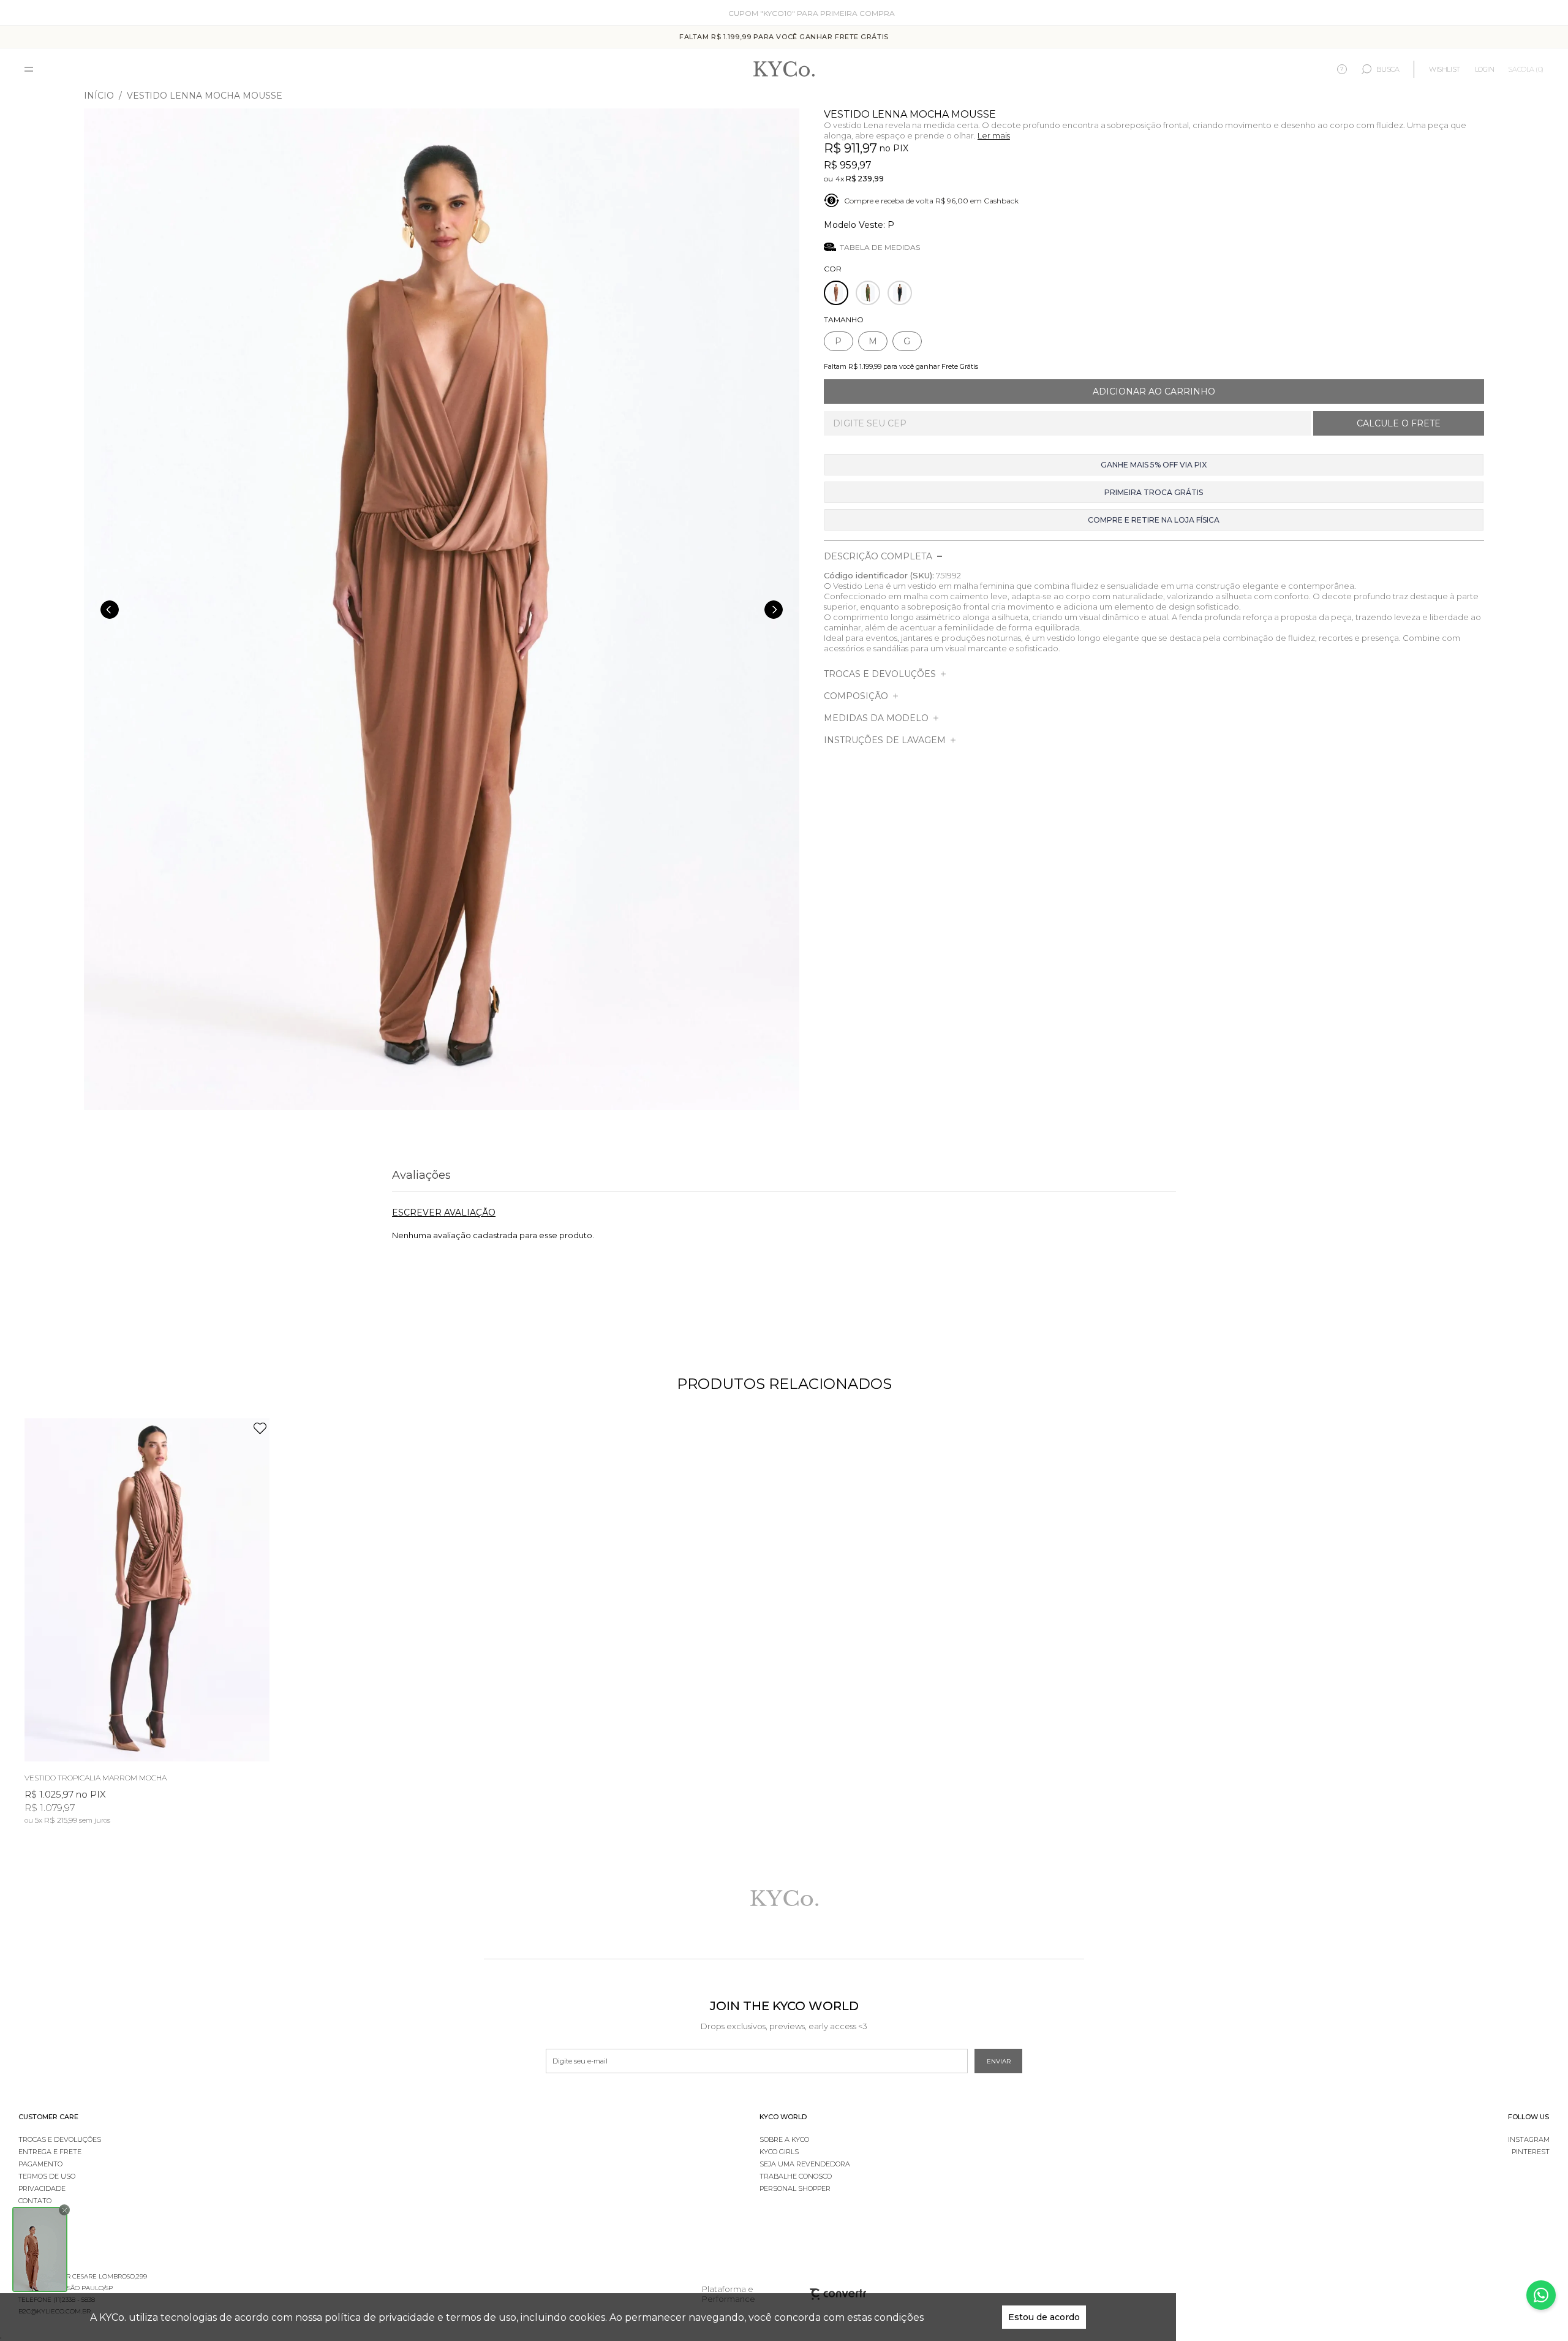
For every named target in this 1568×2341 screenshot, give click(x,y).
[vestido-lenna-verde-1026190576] (868, 293)
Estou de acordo (1044, 2317)
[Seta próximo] (774, 610)
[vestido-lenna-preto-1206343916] (900, 293)
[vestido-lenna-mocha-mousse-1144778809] (836, 293)
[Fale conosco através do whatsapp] (1541, 2295)
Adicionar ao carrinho (1154, 391)
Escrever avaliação (444, 1212)
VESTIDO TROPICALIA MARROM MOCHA (96, 1778)
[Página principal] (784, 70)
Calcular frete (1399, 423)
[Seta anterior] (110, 610)
